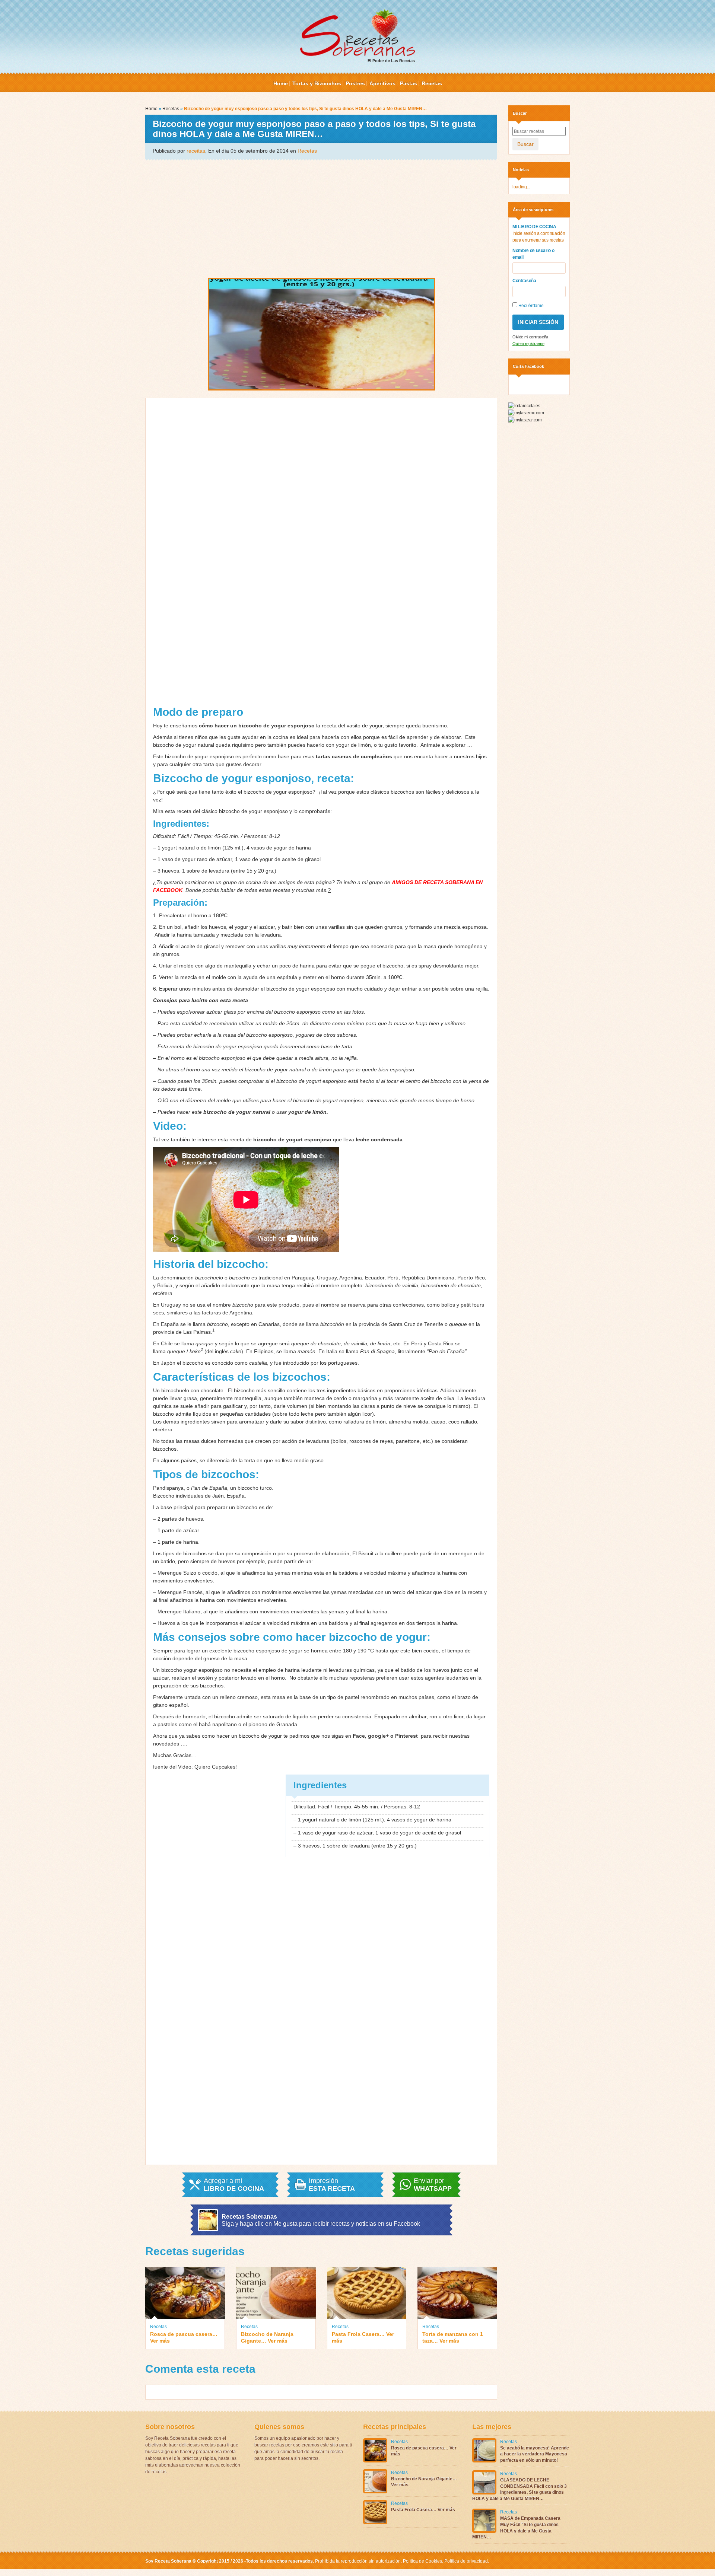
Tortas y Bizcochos (317, 83)
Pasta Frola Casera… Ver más (363, 2337)
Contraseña (524, 281)
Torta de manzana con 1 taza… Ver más (453, 2337)
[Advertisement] (321, 218)
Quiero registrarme (528, 344)
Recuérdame (530, 306)
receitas (196, 151)
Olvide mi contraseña (530, 337)
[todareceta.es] (524, 406)
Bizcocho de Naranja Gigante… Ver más (267, 2337)
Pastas (409, 83)
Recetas (432, 83)
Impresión (332, 2185)
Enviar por (433, 2185)
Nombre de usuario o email (533, 254)
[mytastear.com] (525, 420)
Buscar (525, 144)
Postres (355, 83)
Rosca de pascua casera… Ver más (184, 2337)
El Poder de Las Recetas (391, 61)
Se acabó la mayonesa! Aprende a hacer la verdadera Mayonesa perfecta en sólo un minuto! (535, 2454)
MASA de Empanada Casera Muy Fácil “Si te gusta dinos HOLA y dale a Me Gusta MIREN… (516, 2528)
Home (281, 83)
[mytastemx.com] (526, 412)
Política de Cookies (422, 2561)
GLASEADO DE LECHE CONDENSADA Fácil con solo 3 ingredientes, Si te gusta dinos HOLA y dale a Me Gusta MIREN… (519, 2489)
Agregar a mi (234, 2185)
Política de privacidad (465, 2561)
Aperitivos (382, 83)
